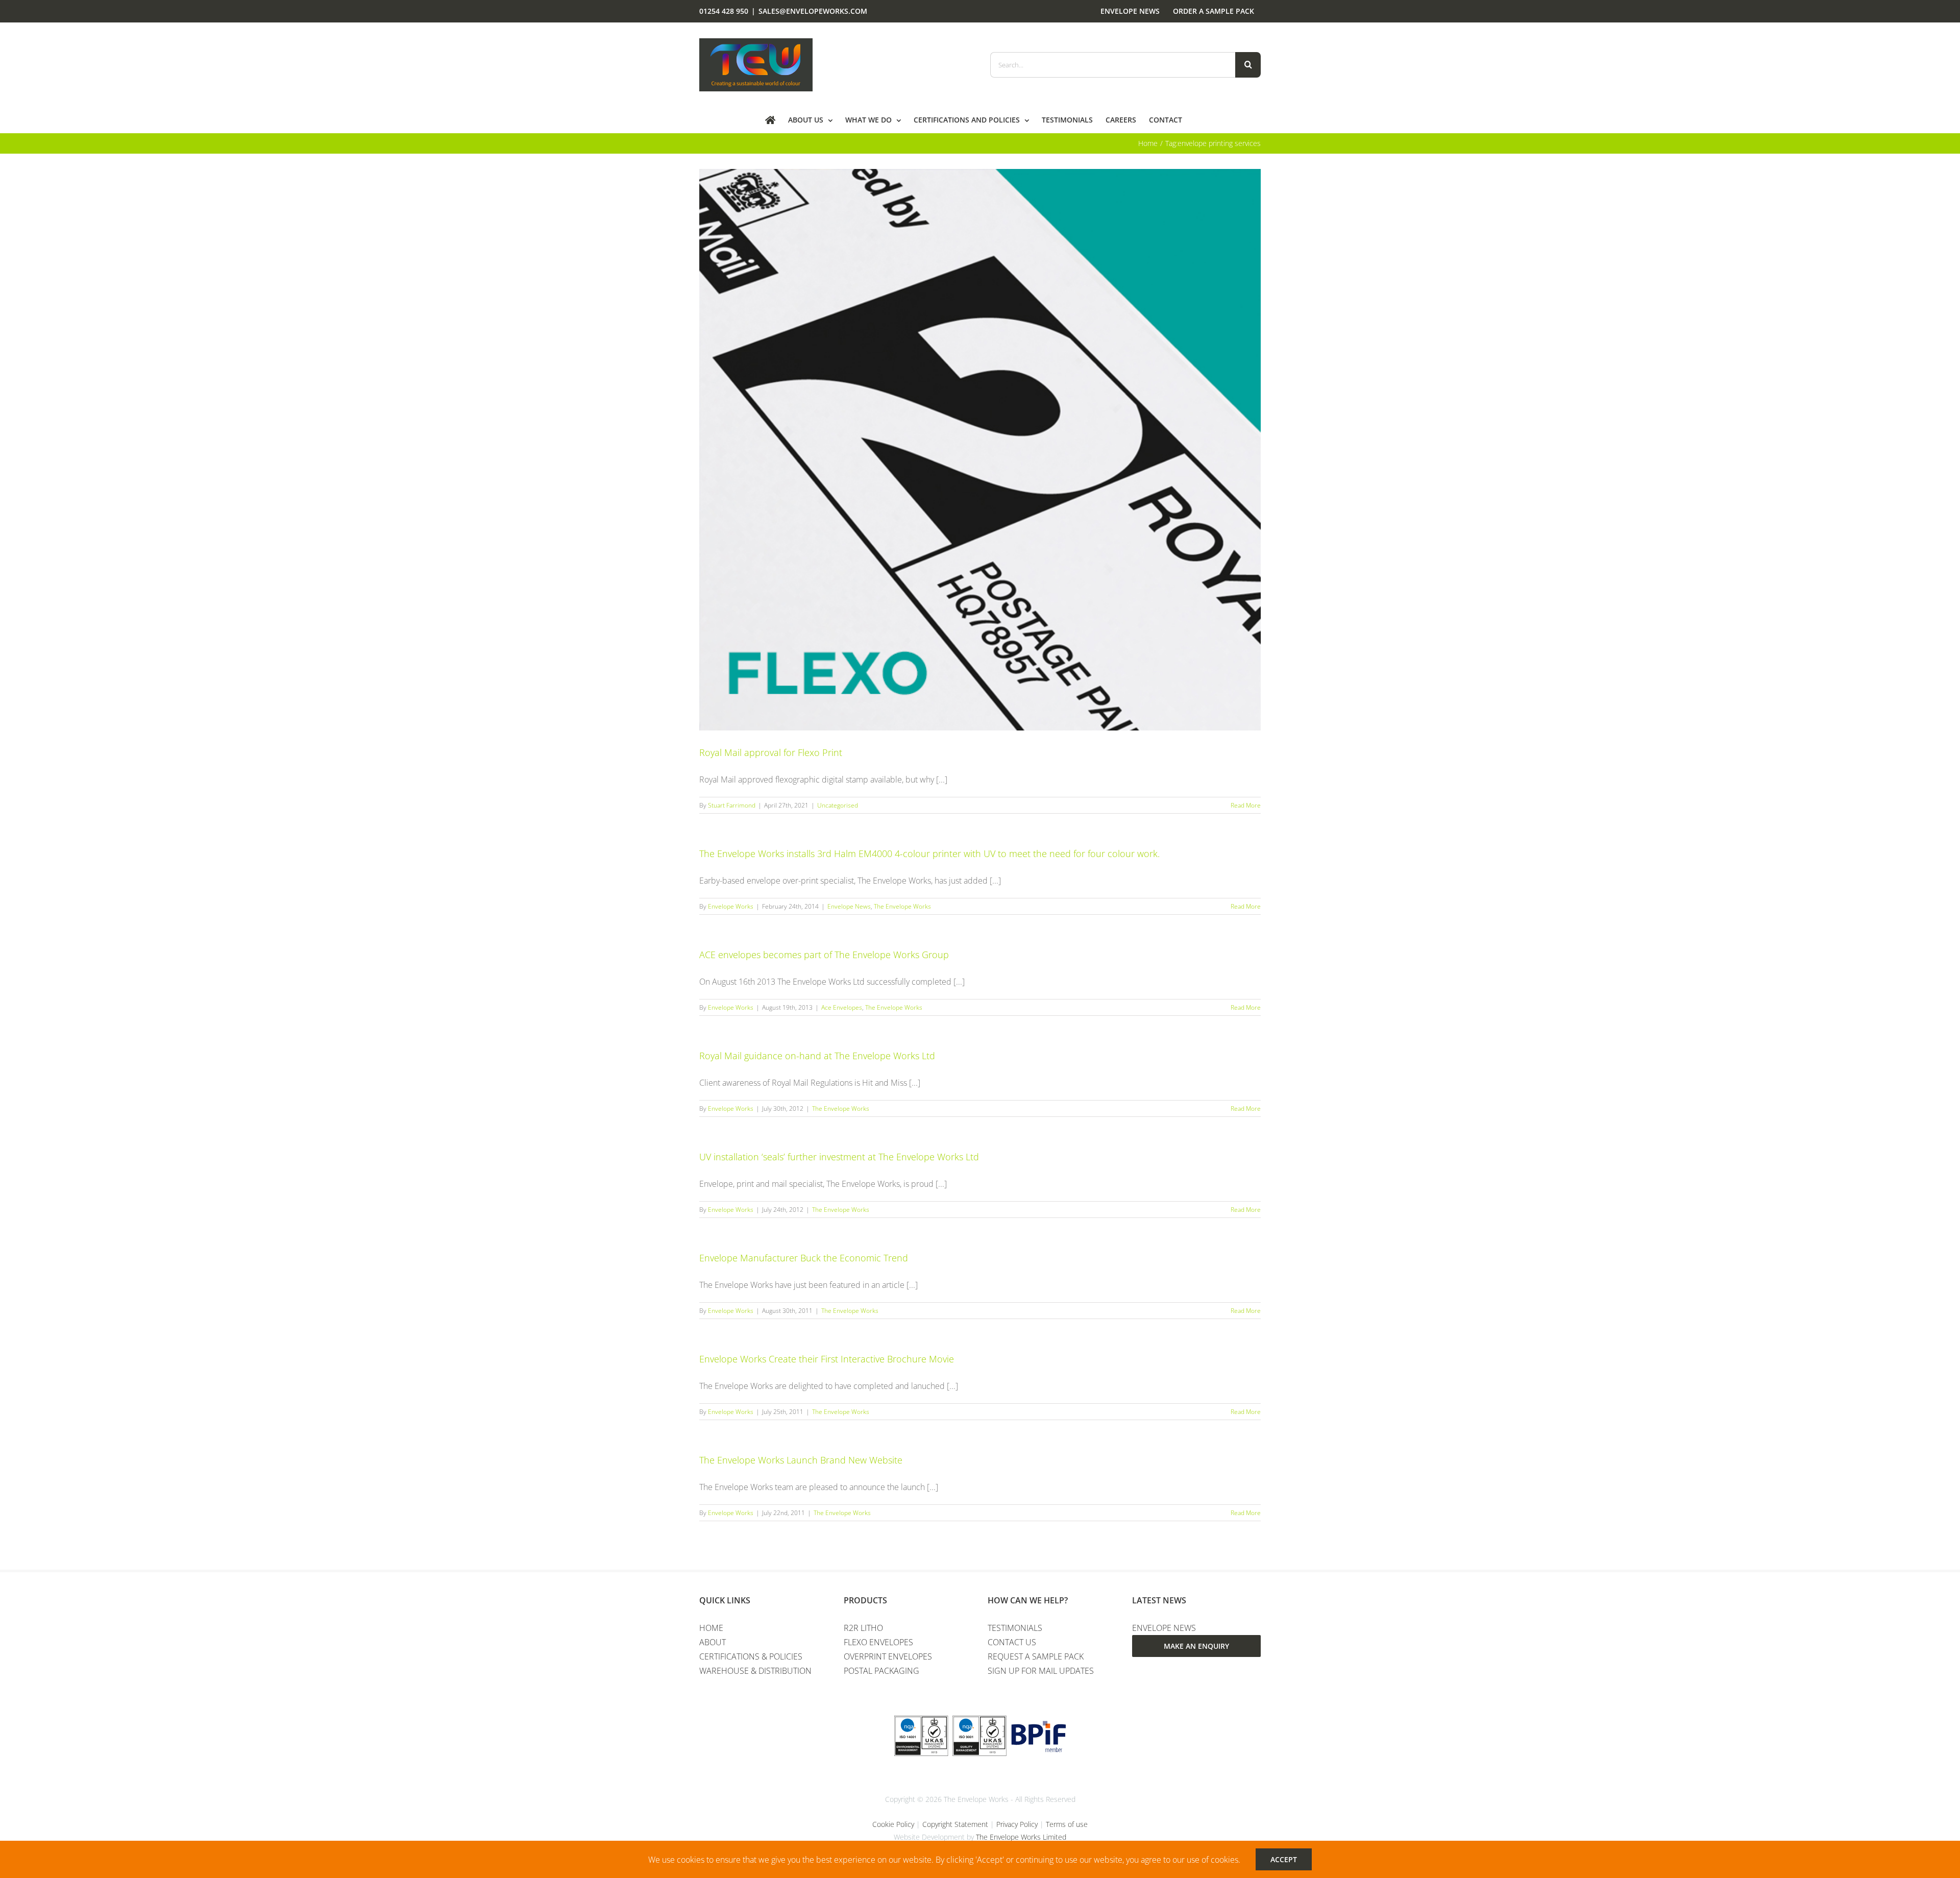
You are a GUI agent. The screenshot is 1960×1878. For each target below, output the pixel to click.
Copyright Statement (955, 1824)
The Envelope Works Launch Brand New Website (801, 1460)
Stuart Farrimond (732, 805)
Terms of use (1067, 1824)
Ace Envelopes (842, 1007)
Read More (1246, 805)
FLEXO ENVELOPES (878, 1642)
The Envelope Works (902, 906)
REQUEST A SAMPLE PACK (1036, 1656)
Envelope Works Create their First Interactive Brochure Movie (827, 1359)
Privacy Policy (1017, 1824)
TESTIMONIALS (1015, 1628)
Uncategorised (838, 805)
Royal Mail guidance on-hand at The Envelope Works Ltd (817, 1056)
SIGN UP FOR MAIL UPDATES (1041, 1671)
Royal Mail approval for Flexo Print (771, 752)
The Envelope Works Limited (1021, 1837)
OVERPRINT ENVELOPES (888, 1656)
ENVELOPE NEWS (1164, 1628)
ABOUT (713, 1642)
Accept (1284, 1859)
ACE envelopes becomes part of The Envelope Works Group (824, 955)
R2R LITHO (863, 1628)
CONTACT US (1012, 1642)
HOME (711, 1628)
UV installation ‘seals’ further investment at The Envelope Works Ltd (839, 1157)
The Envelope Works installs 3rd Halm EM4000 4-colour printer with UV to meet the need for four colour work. (929, 853)
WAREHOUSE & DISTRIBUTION (755, 1671)
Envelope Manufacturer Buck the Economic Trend (804, 1258)
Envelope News (849, 906)
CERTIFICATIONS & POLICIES (751, 1656)
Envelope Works (731, 906)
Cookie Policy (893, 1824)
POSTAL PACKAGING (881, 1671)
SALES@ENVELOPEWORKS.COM (813, 11)
